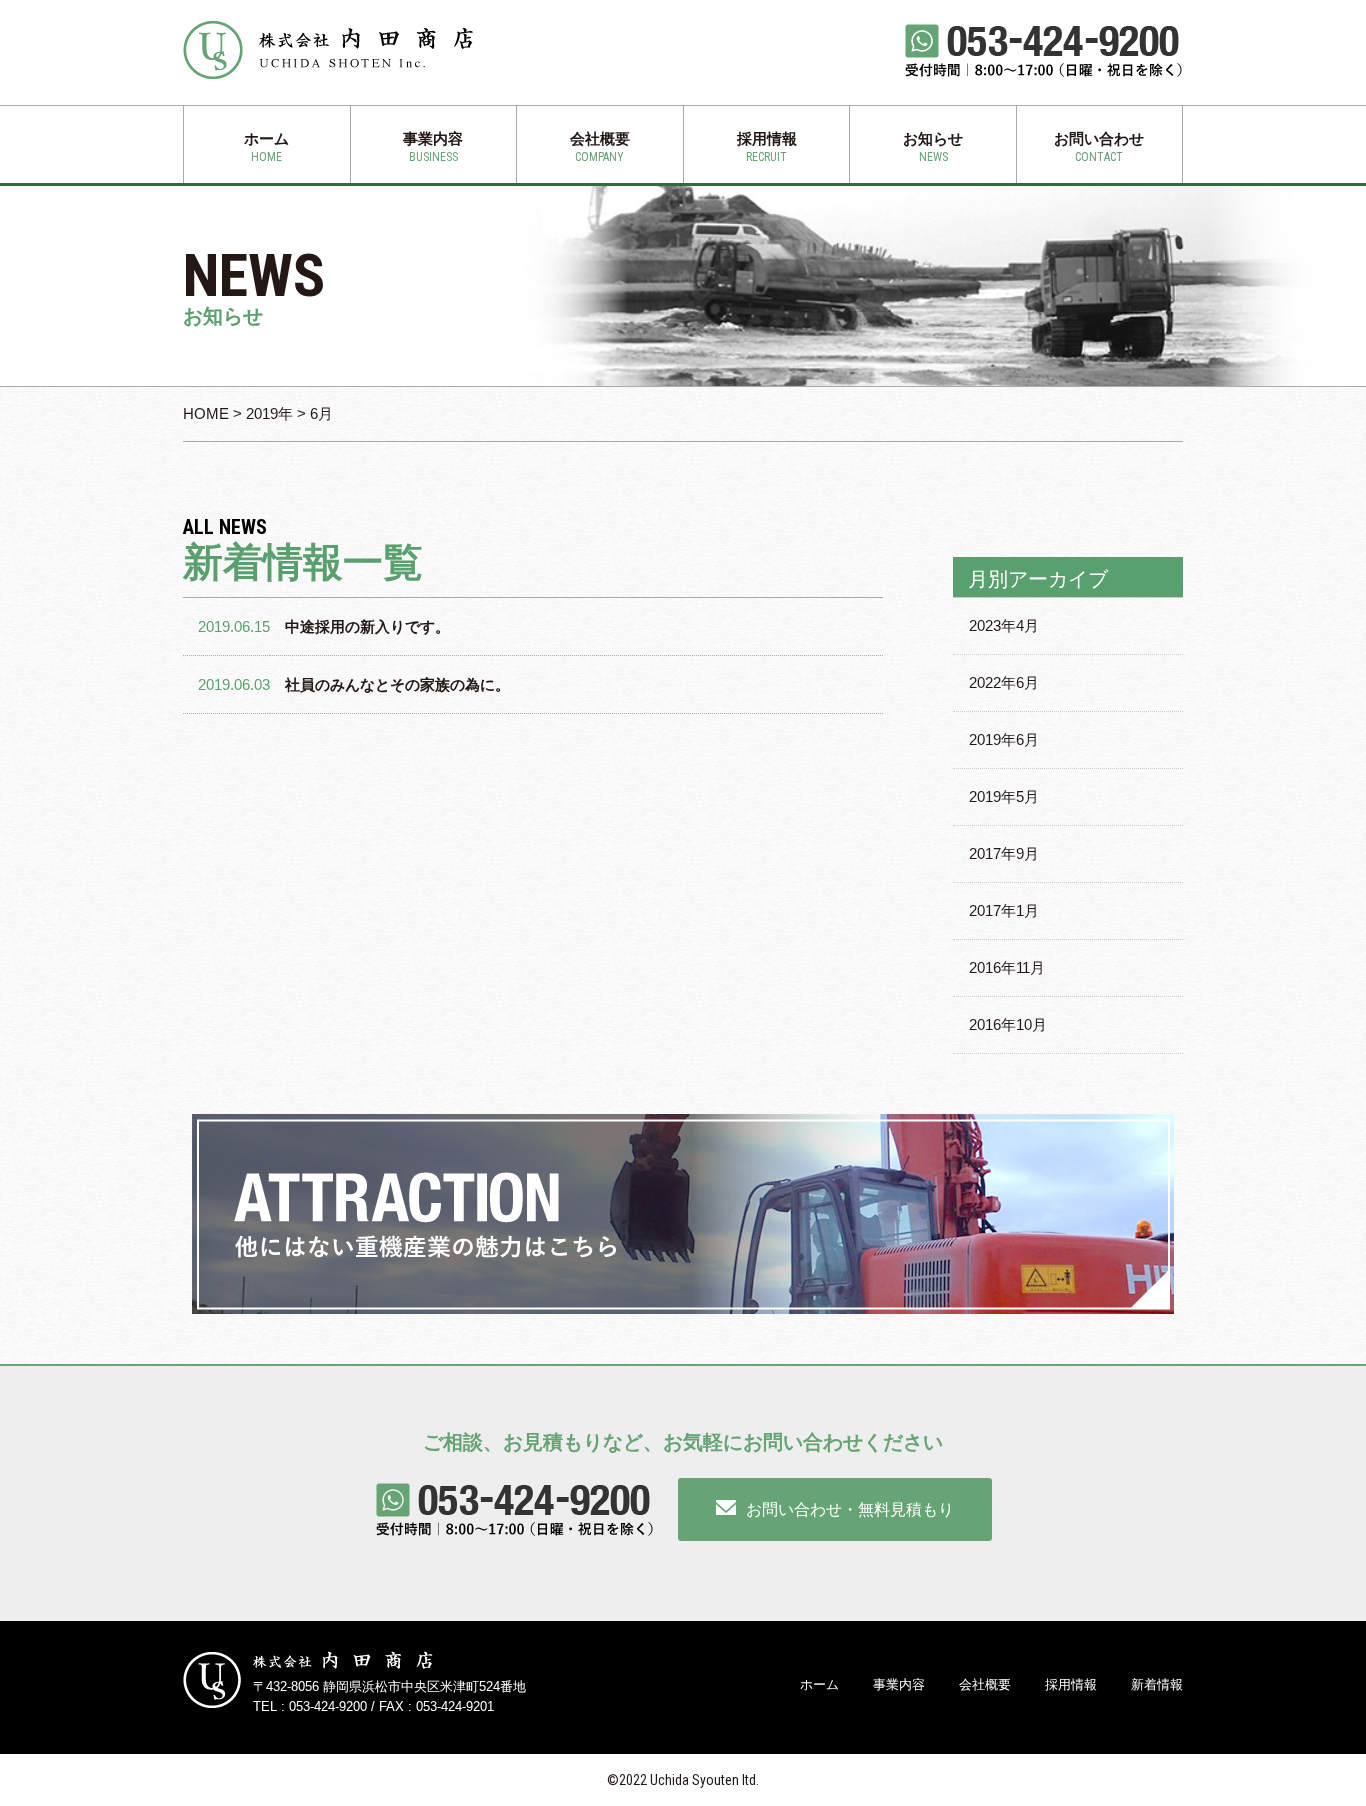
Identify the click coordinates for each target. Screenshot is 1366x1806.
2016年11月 (1007, 967)
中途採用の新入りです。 (367, 626)
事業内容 (433, 147)
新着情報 (1157, 1684)
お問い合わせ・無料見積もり (850, 1509)
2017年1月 (1004, 910)
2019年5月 (1004, 796)
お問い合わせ (1099, 147)
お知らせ (933, 147)
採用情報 (767, 147)
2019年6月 (1004, 739)
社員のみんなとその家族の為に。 (397, 684)
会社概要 (600, 147)
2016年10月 (1008, 1024)
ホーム (266, 147)
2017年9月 (1004, 853)
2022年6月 (1004, 682)
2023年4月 (1004, 625)
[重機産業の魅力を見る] (683, 1214)
